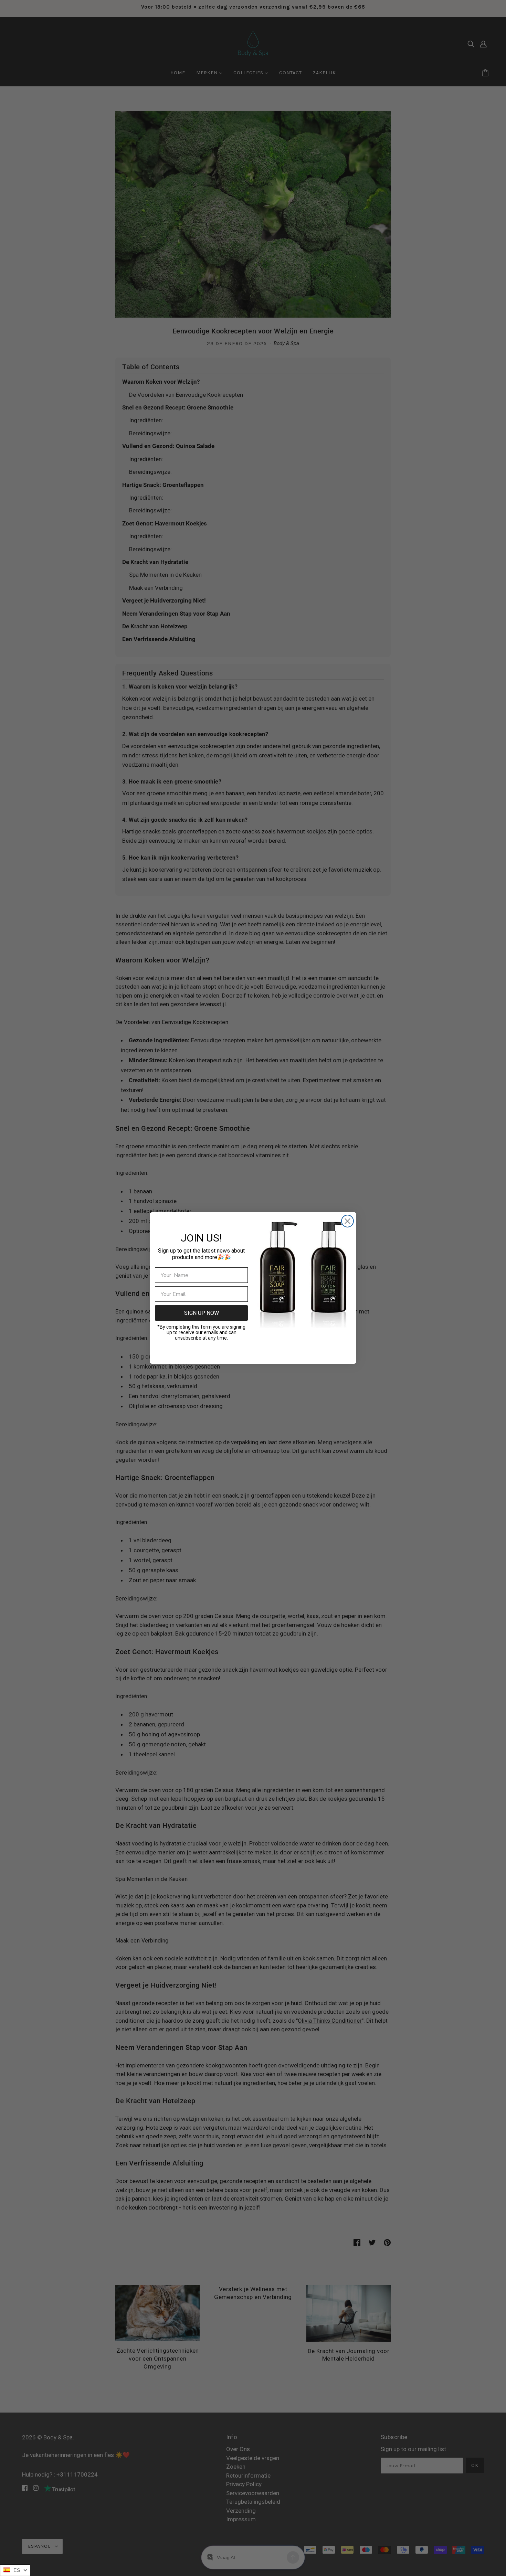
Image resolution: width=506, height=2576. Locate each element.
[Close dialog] (347, 1221)
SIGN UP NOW (202, 1313)
